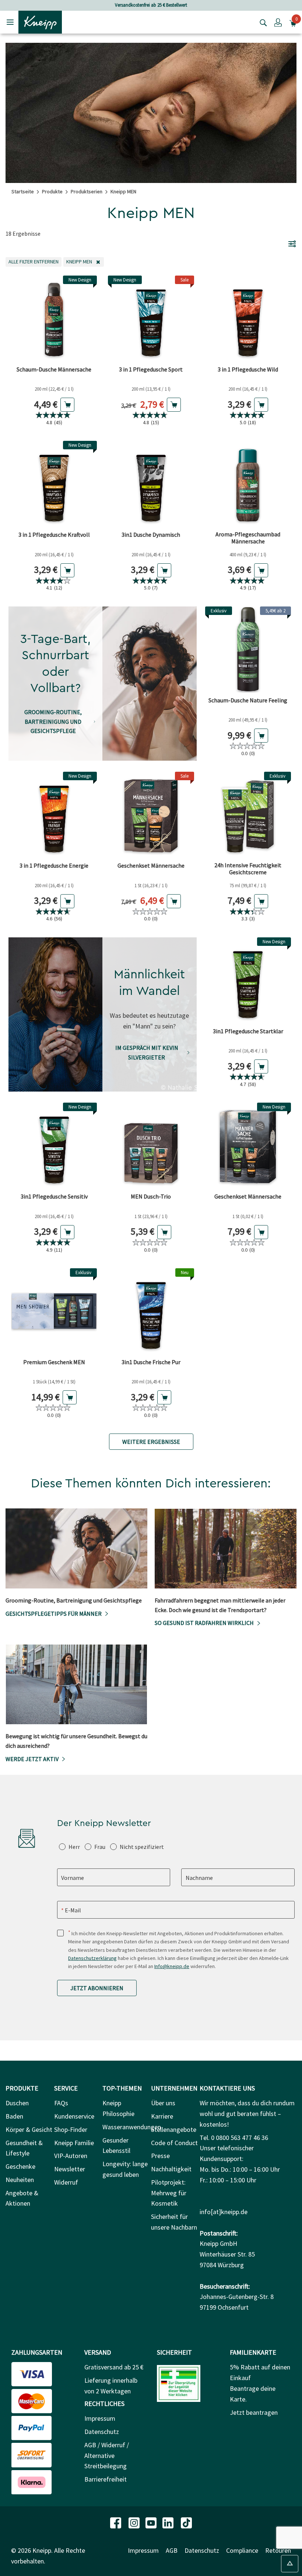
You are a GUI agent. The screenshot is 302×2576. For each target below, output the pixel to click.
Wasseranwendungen (132, 2127)
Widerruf (66, 2182)
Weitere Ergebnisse (151, 1442)
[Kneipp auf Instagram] (135, 2522)
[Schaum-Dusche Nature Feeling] (248, 649)
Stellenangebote (174, 2129)
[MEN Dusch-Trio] (151, 1146)
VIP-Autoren (71, 2156)
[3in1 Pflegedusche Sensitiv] (54, 1146)
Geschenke (20, 2166)
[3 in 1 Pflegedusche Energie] (54, 815)
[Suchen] (261, 22)
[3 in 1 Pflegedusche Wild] (248, 319)
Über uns (163, 2103)
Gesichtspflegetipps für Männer (54, 1614)
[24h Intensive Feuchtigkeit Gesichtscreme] (248, 815)
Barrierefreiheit (106, 2479)
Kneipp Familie (74, 2143)
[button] (278, 22)
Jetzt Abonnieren (97, 1988)
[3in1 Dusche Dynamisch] (151, 484)
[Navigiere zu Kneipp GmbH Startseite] (40, 21)
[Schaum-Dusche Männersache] (54, 319)
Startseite (23, 191)
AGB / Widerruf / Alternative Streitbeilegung (107, 2456)
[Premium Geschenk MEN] (54, 1311)
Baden (14, 2116)
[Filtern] (292, 243)
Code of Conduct (174, 2143)
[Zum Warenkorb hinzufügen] (67, 405)
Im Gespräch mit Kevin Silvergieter (147, 1052)
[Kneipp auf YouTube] (152, 2522)
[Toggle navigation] (10, 22)
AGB (172, 2550)
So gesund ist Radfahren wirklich (204, 1623)
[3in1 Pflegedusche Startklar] (248, 980)
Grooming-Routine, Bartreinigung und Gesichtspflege (53, 721)
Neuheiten (20, 2180)
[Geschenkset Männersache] (151, 815)
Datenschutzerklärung (92, 1958)
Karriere (162, 2116)
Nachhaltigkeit (171, 2169)
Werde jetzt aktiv (32, 1759)
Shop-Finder (71, 2129)
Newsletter (70, 2169)
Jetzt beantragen (254, 2412)
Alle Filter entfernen (35, 261)
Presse (160, 2156)
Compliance (242, 2550)
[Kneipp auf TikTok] (186, 2522)
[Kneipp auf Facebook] (116, 2522)
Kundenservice (74, 2116)
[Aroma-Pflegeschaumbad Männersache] (248, 484)
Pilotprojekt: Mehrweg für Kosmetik (169, 2193)
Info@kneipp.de (172, 1966)
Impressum (100, 2418)
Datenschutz (102, 2432)
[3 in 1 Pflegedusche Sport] (151, 319)
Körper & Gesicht (29, 2129)
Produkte (52, 191)
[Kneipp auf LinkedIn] (169, 2522)
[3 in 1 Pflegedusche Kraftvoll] (54, 484)
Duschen (17, 2103)
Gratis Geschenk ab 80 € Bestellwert (151, 5)
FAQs (61, 2103)
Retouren (278, 2550)
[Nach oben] (290, 2564)
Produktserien (87, 191)
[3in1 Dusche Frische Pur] (151, 1311)
